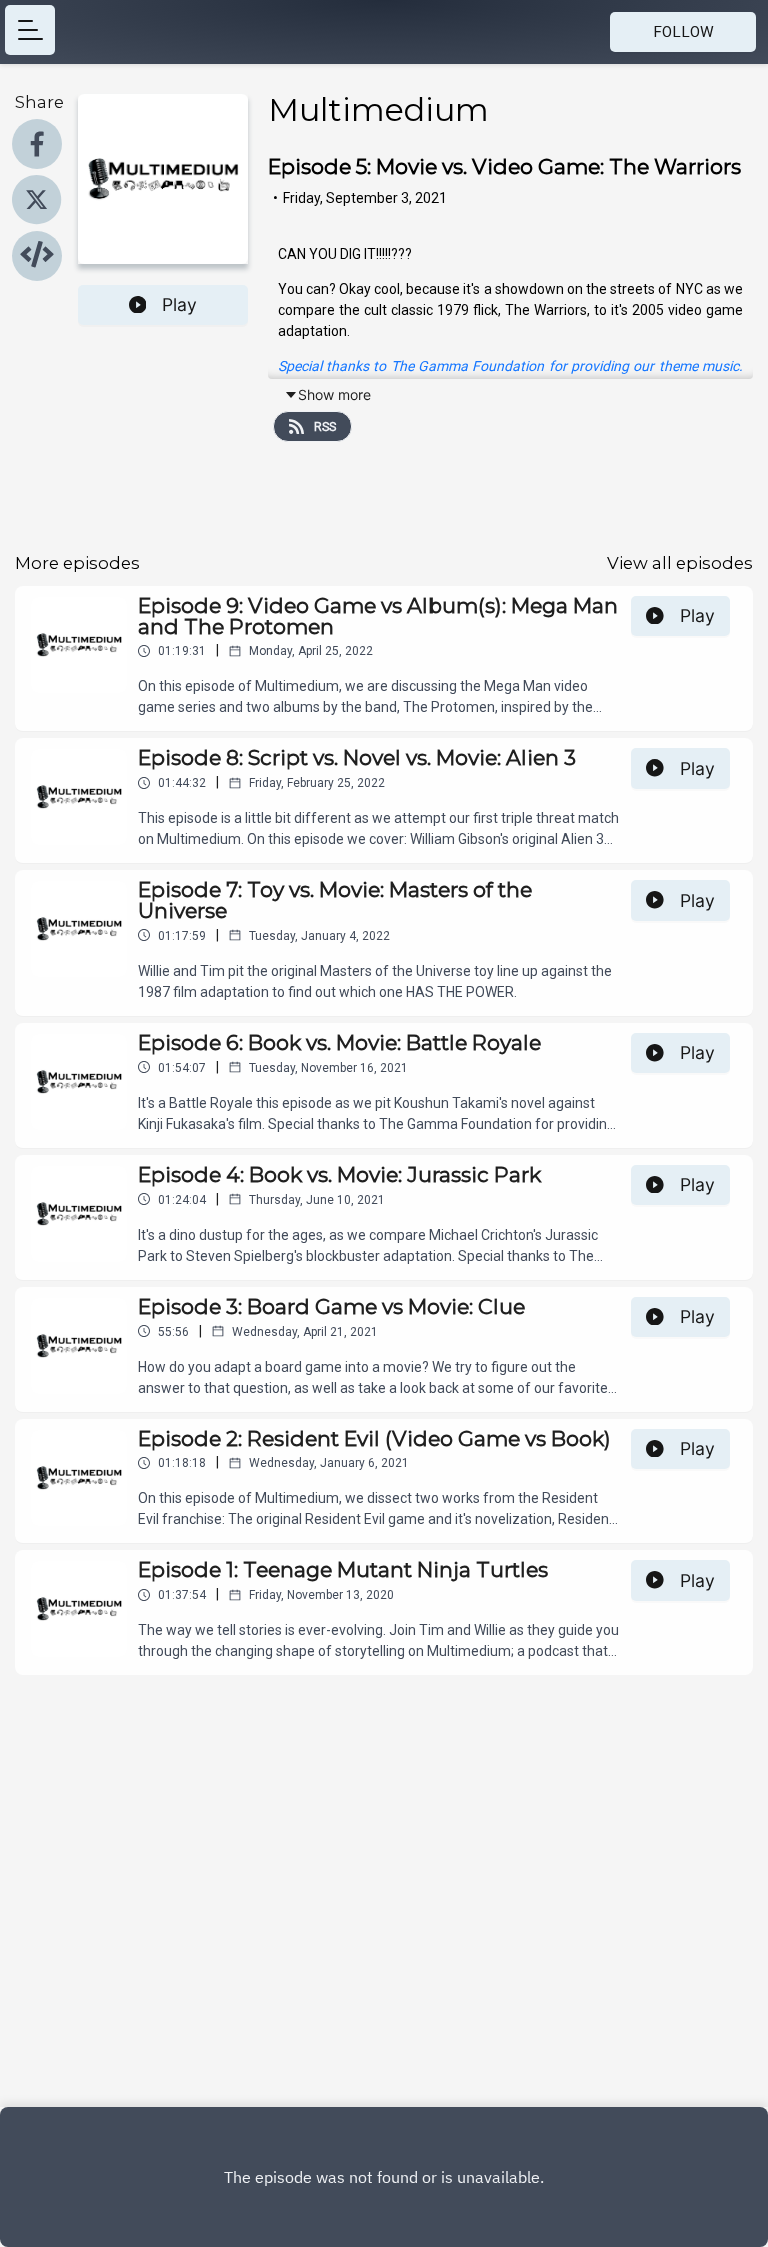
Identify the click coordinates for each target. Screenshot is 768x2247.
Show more (334, 394)
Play (179, 304)
